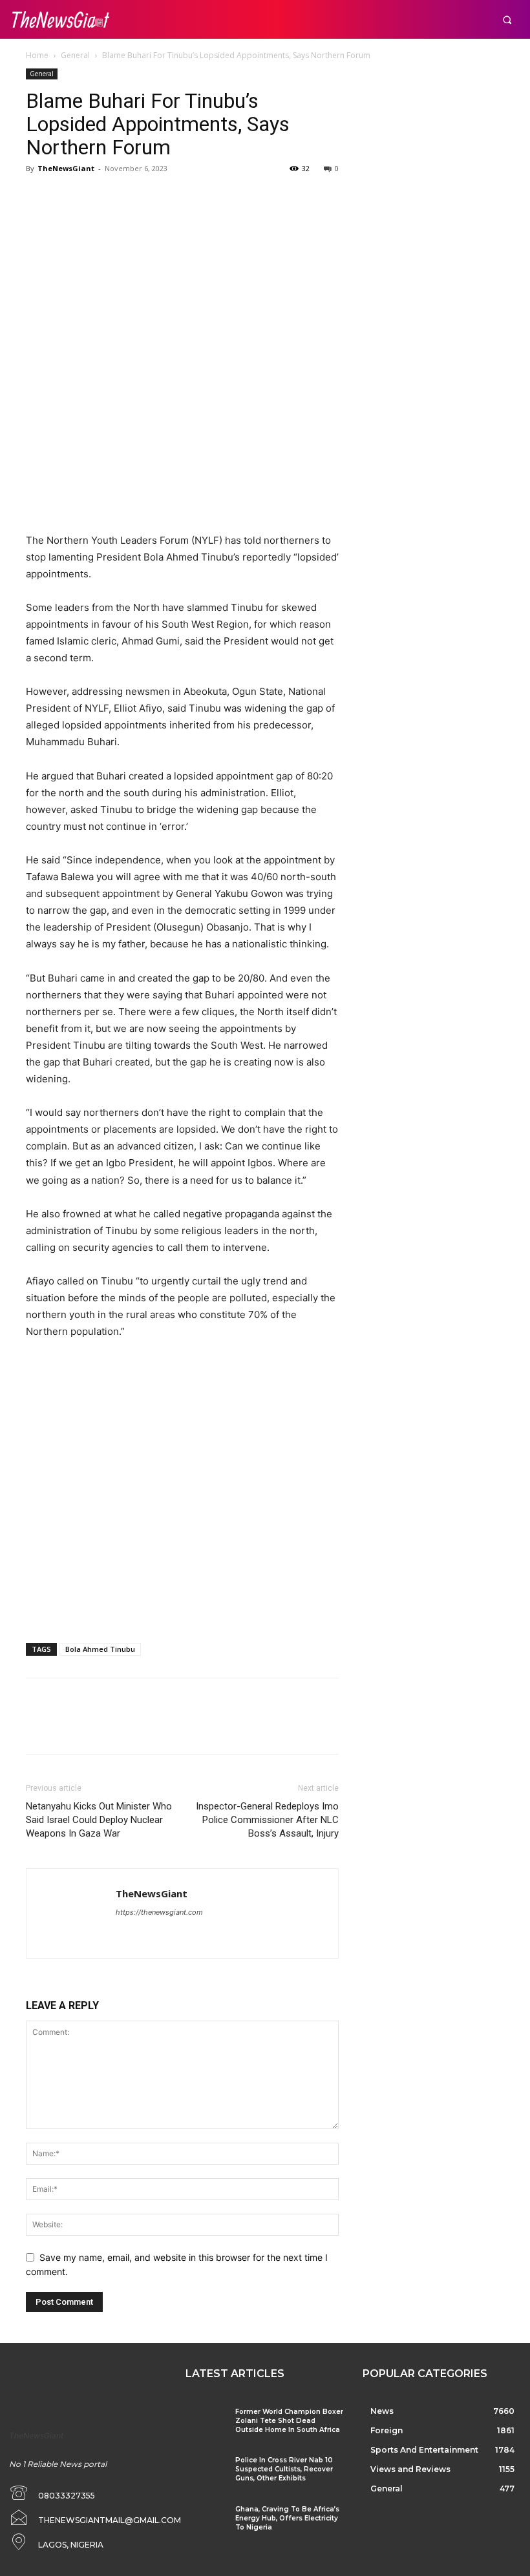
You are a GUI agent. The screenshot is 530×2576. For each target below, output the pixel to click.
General (75, 55)
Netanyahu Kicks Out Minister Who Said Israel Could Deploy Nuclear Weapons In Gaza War (99, 1820)
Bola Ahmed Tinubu (100, 1649)
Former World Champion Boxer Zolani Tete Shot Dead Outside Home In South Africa (289, 2421)
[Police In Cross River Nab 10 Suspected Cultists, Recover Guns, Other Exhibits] (205, 2472)
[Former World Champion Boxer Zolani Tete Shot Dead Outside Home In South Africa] (205, 2423)
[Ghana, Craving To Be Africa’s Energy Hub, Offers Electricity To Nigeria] (205, 2521)
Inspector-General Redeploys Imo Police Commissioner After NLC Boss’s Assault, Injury (267, 1820)
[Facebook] (39, 198)
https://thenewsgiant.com (159, 1912)
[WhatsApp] (128, 198)
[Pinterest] (98, 198)
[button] (507, 20)
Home (37, 55)
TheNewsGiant (66, 168)
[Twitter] (69, 198)
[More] (158, 198)
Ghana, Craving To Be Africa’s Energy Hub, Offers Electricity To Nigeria (287, 2518)
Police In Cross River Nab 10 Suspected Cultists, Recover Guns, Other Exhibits (284, 2469)
